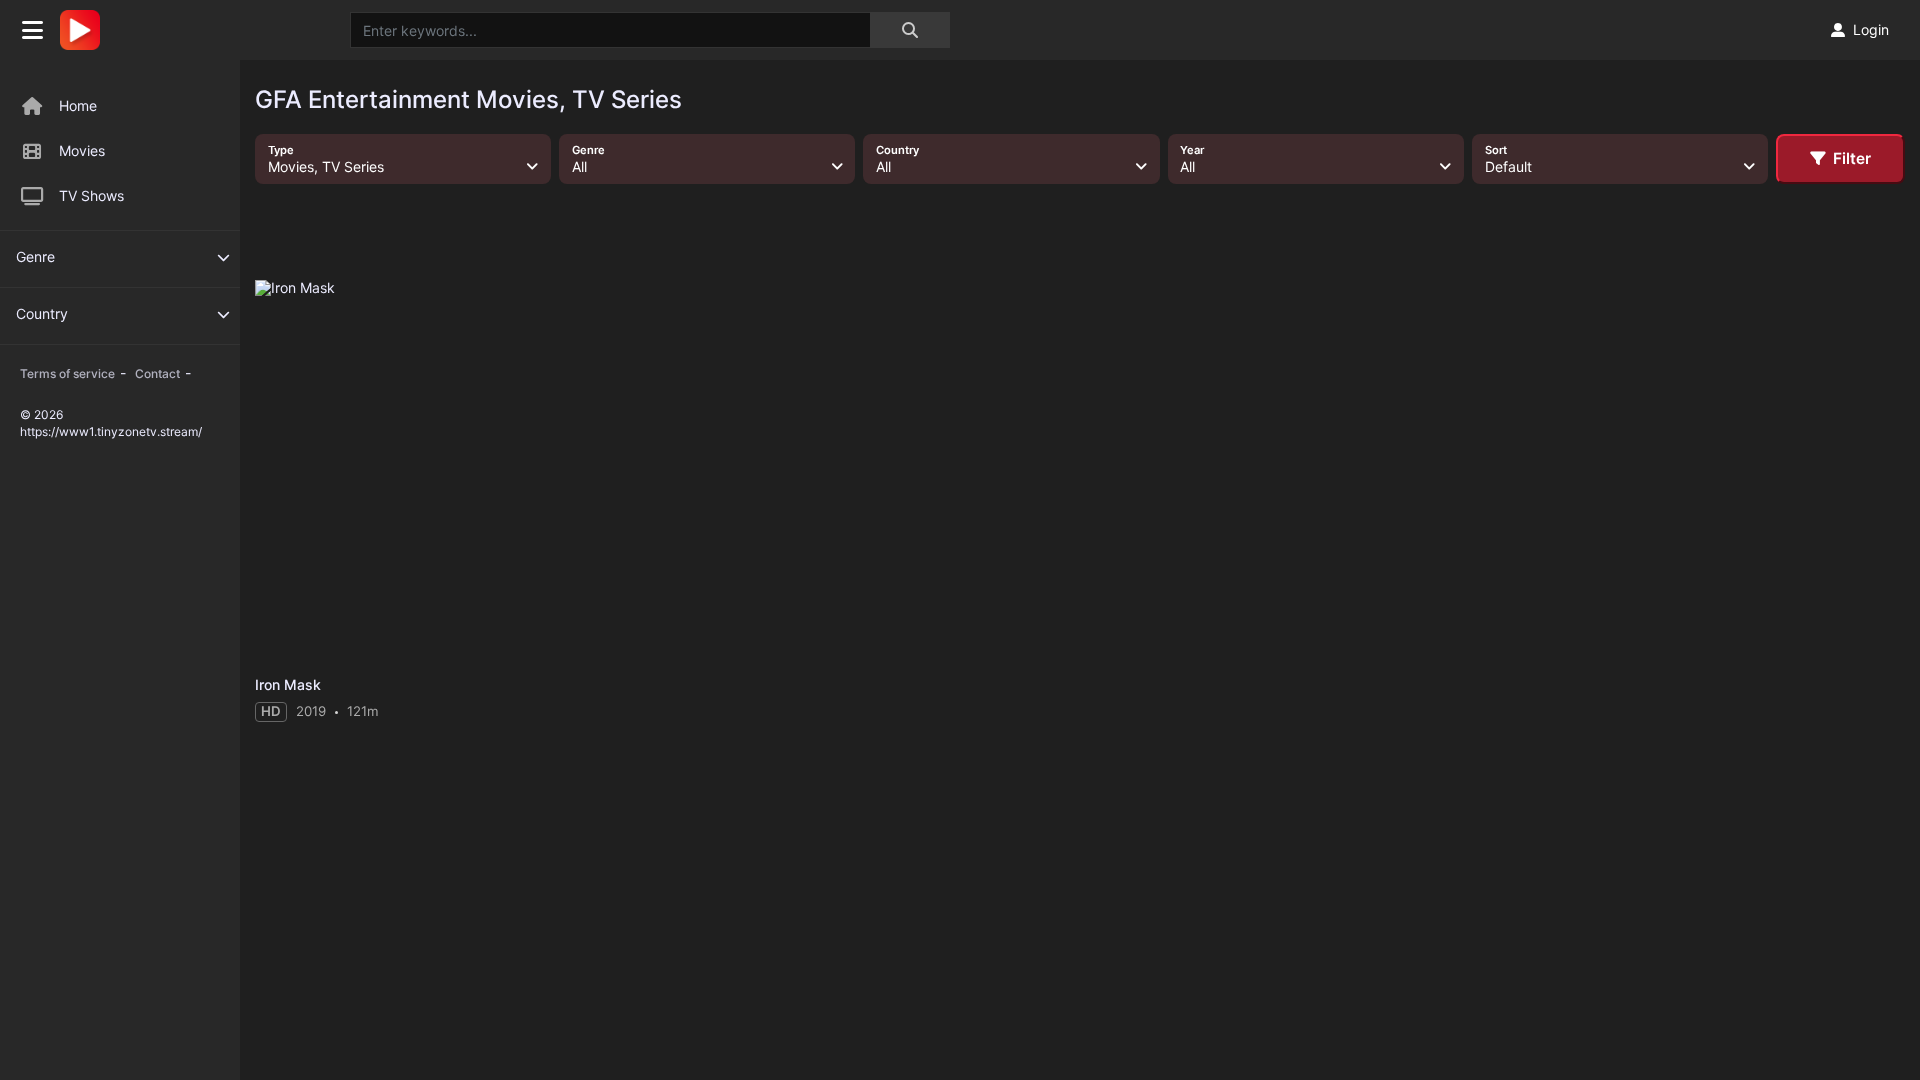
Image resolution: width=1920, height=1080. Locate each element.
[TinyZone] (85, 30)
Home (78, 105)
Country (42, 313)
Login (1871, 29)
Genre (35, 256)
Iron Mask (288, 684)
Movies (82, 150)
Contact (157, 373)
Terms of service (67, 373)
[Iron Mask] (385, 473)
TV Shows (91, 195)
